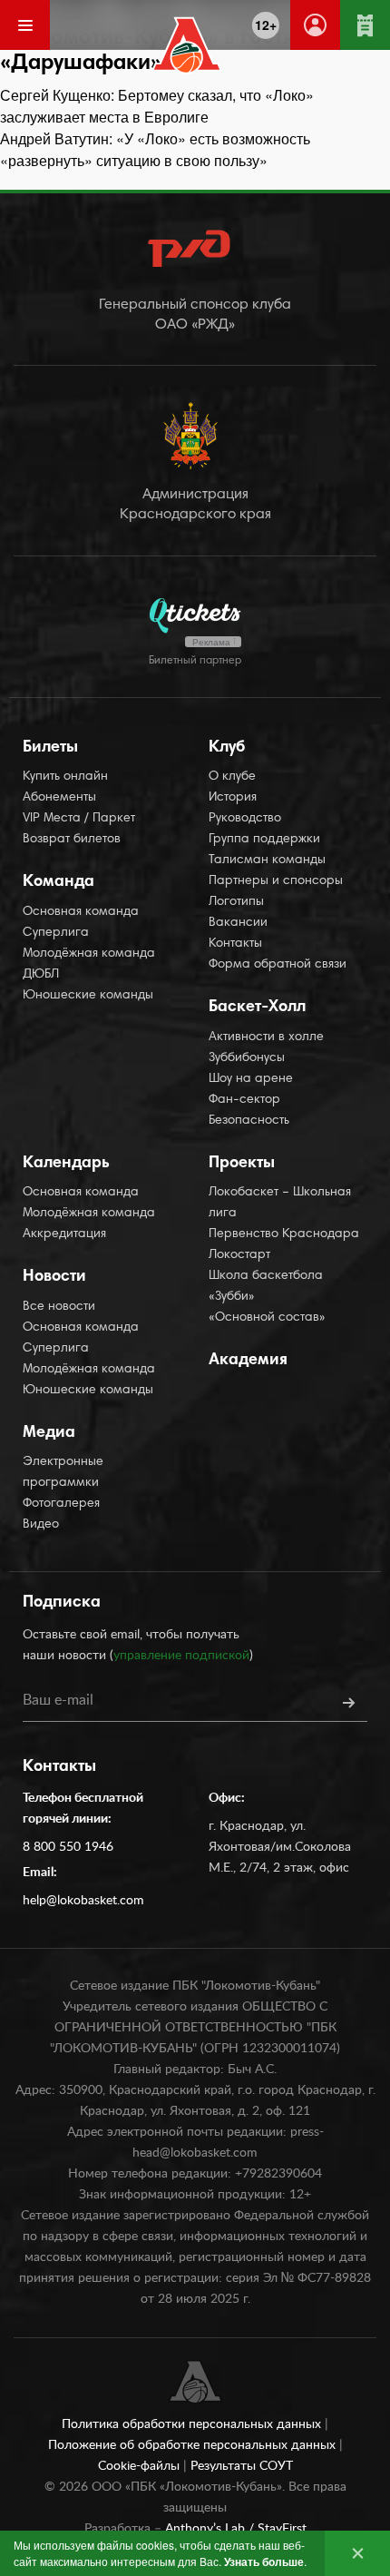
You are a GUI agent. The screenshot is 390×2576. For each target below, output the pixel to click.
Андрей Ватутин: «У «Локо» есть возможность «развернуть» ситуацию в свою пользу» (155, 149)
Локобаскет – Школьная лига (280, 1203)
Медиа (49, 1433)
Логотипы (236, 902)
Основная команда (81, 912)
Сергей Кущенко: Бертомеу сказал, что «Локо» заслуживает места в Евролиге (157, 106)
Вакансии (238, 923)
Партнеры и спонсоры (276, 881)
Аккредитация (64, 1234)
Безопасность (249, 1121)
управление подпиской (181, 1656)
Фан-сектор (244, 1100)
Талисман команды (267, 860)
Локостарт (239, 1255)
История (233, 798)
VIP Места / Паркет (79, 819)
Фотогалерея (61, 1504)
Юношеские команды (88, 996)
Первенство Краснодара (284, 1234)
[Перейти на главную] (187, 45)
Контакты (235, 944)
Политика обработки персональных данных (193, 2424)
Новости (54, 1277)
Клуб (227, 748)
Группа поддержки (264, 840)
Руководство (245, 819)
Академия (248, 1361)
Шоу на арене (251, 1079)
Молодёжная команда (89, 954)
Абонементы (59, 798)
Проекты (242, 1164)
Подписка (62, 1603)
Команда (58, 882)
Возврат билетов (72, 840)
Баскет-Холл (257, 1008)
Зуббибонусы (247, 1058)
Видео (41, 1525)
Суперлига (56, 933)
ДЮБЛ (41, 975)
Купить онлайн (65, 777)
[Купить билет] (365, 25)
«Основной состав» (267, 1318)
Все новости (59, 1307)
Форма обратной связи (278, 965)
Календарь (66, 1164)
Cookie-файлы (141, 2466)
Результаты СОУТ (242, 2466)
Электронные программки (63, 1473)
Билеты (50, 748)
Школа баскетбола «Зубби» (266, 1287)
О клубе (232, 777)
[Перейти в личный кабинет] (315, 25)
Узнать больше (264, 2561)
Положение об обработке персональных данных (194, 2445)
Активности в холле (266, 1037)
